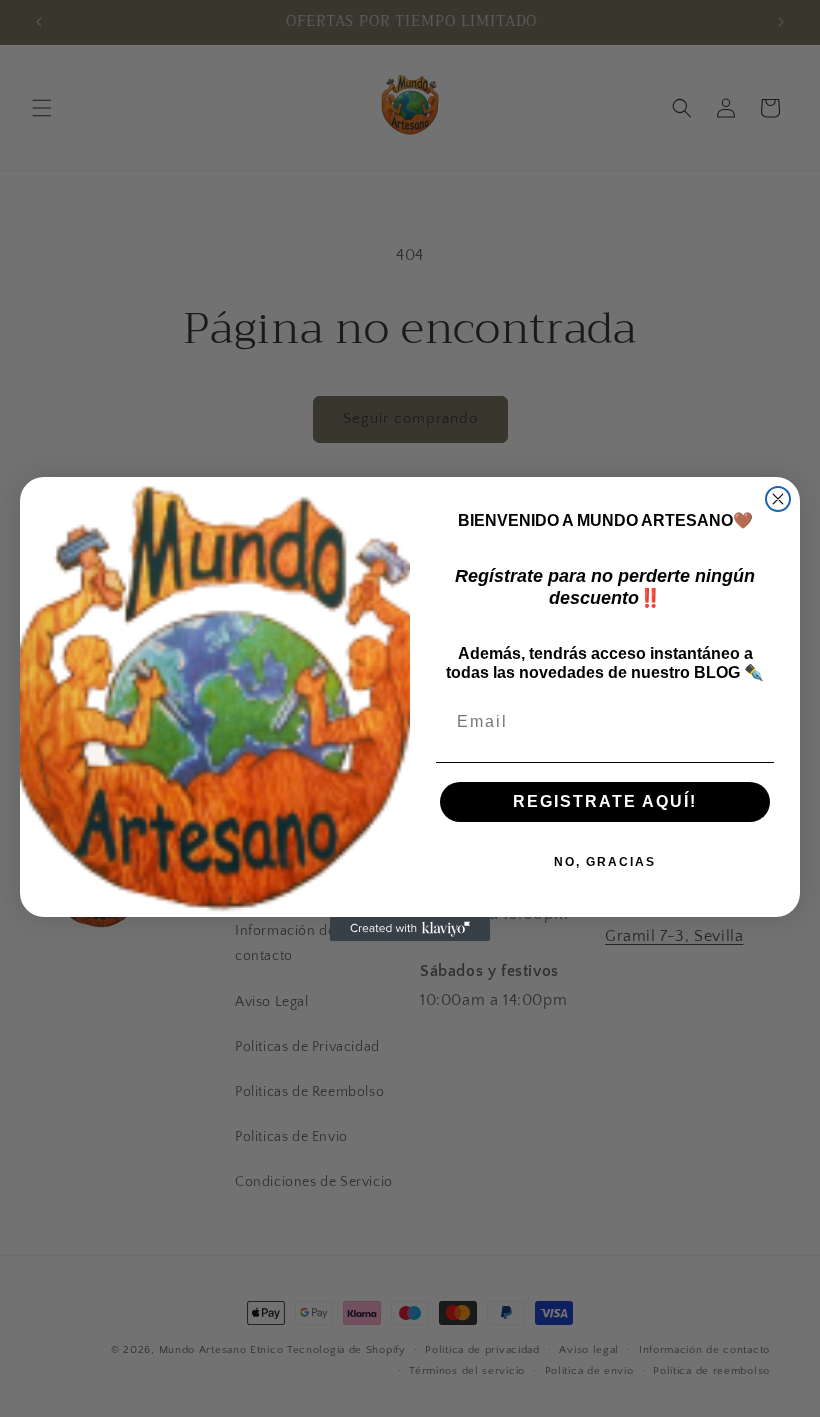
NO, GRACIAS (605, 862)
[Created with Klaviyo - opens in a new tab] (410, 929)
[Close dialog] (778, 499)
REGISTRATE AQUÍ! (605, 801)
